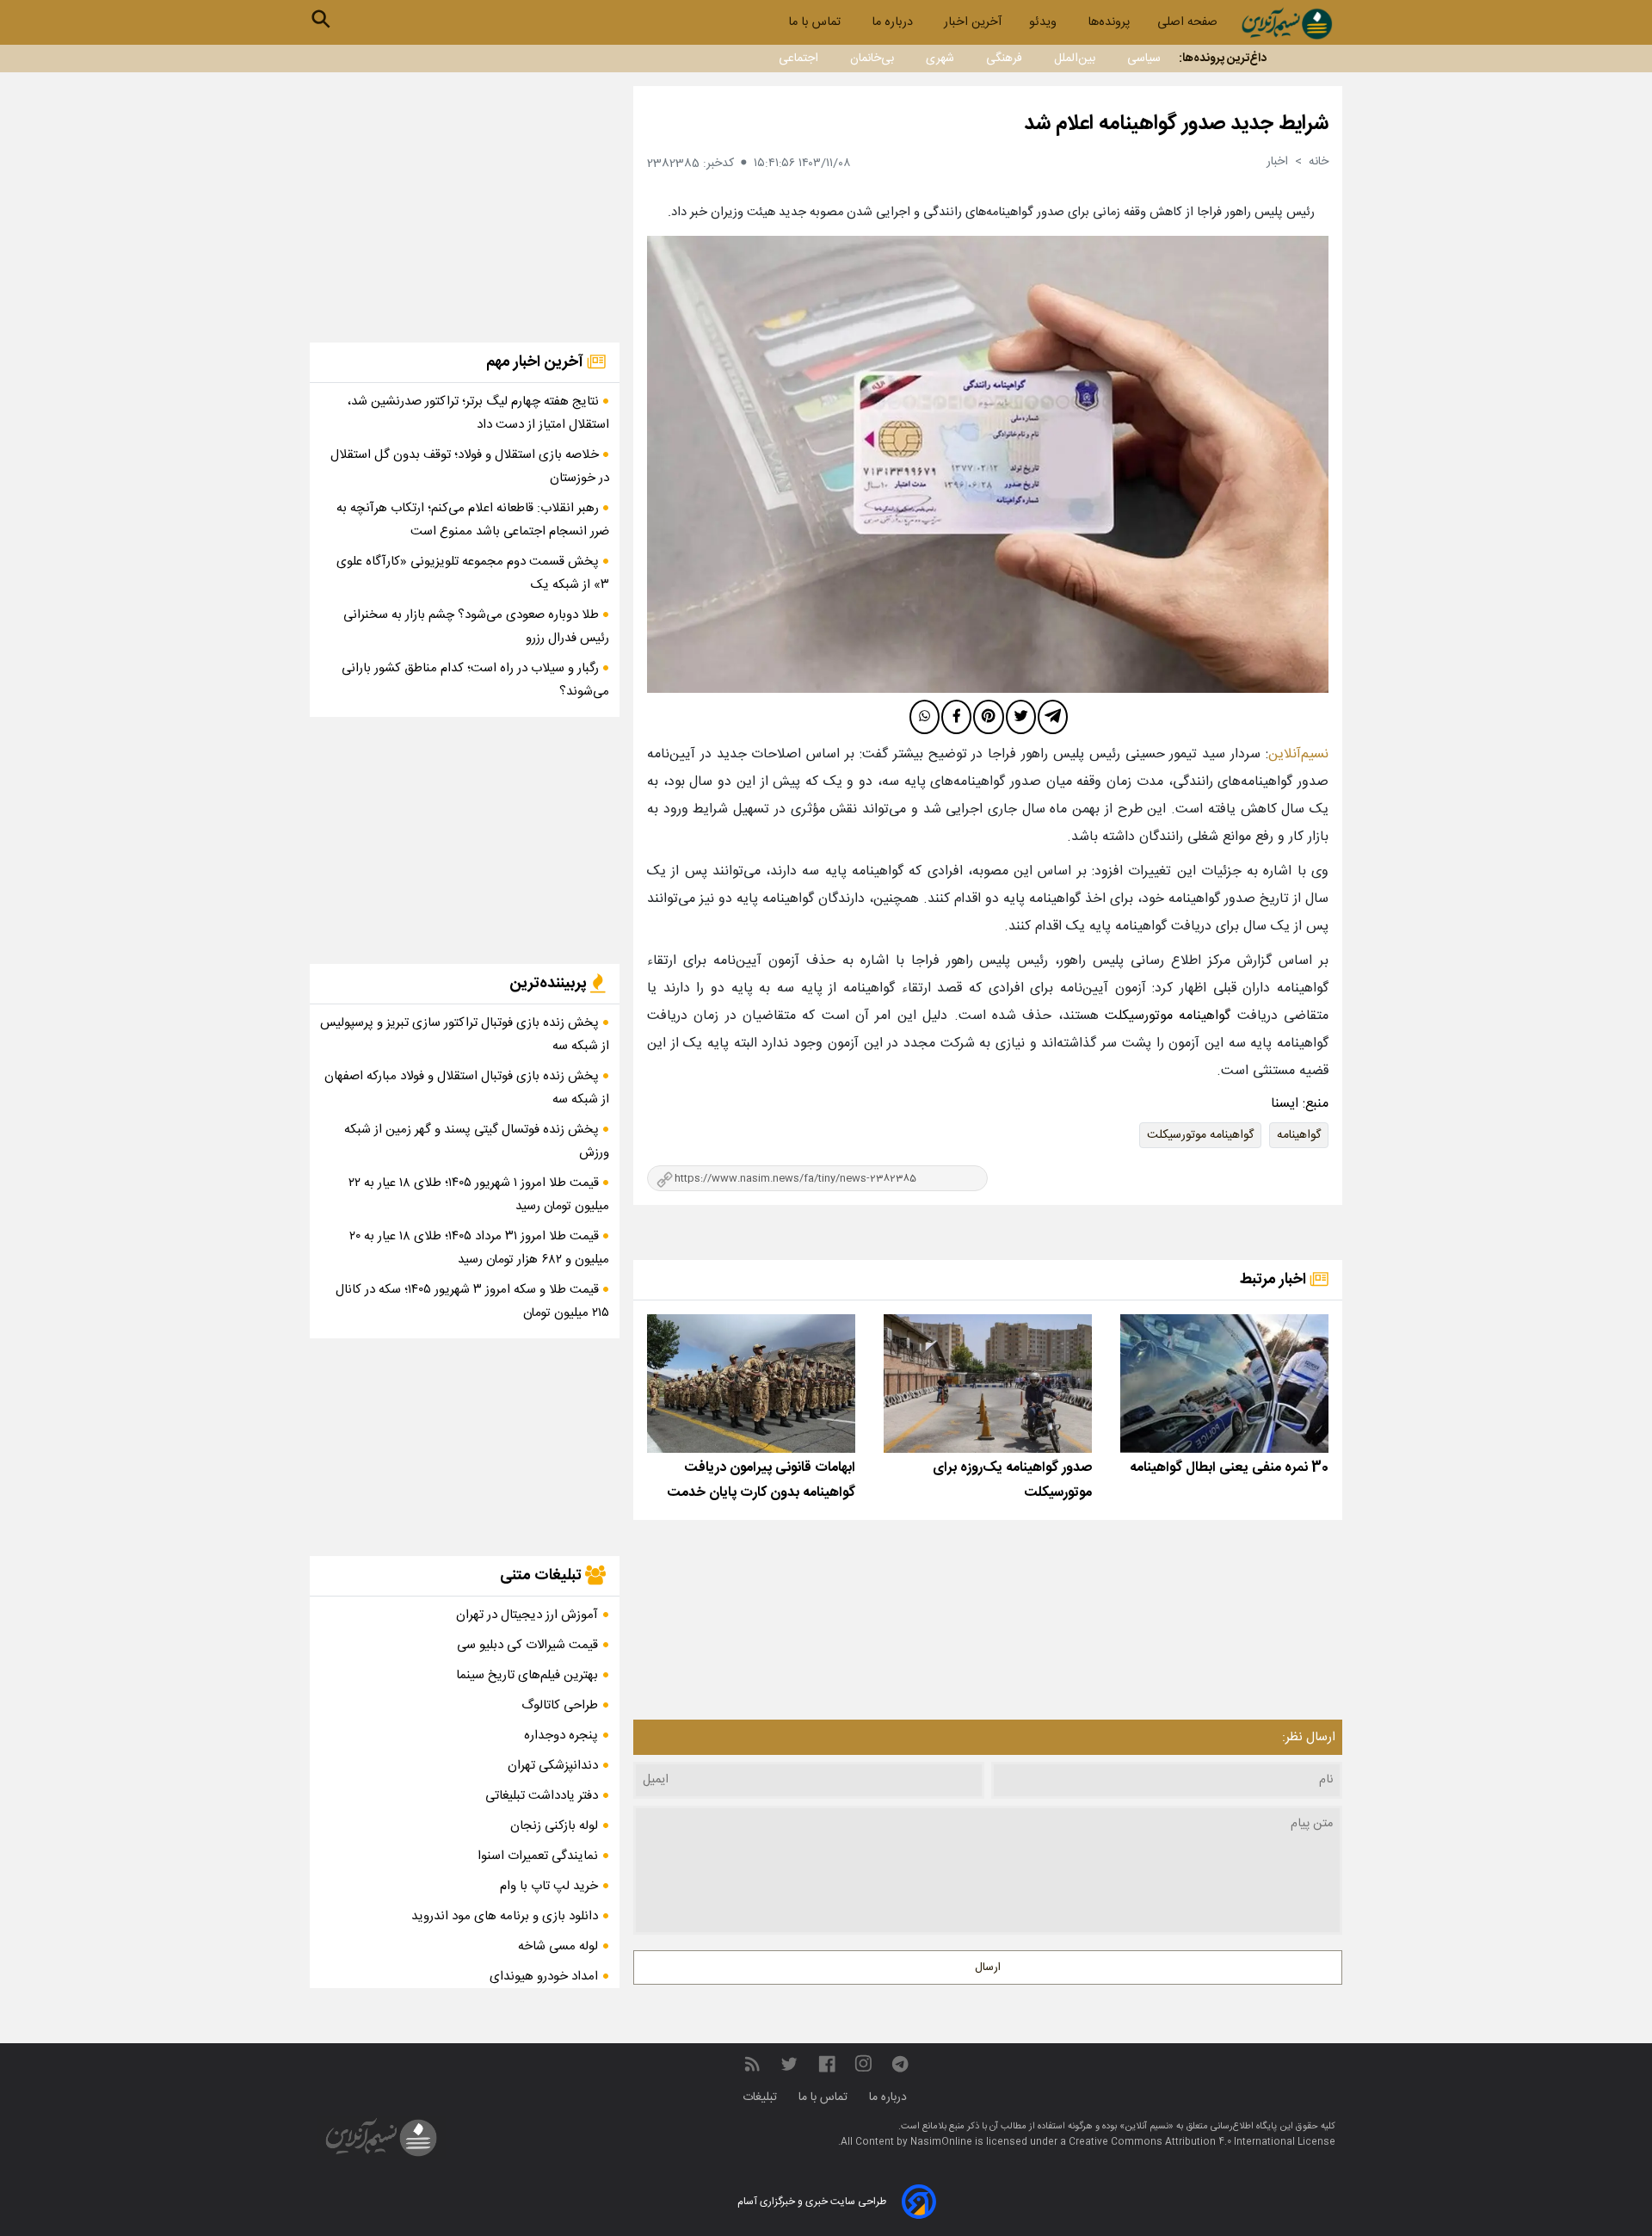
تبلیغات (761, 2097)
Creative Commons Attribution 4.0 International (1183, 2142)
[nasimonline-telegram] (900, 2064)
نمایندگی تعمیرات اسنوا (538, 1856)
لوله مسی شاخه (558, 1946)
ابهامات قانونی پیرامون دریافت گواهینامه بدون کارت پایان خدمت (761, 1480)
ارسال (988, 1967)
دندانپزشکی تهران (553, 1766)
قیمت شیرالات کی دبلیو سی (527, 1645)
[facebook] (956, 717)
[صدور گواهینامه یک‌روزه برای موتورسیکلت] (988, 1384)
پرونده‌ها (1109, 22)
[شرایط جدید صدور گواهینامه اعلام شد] (988, 464)
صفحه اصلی (1187, 22)
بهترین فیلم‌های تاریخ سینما (527, 1675)
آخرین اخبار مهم (536, 362)
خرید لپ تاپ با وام (549, 1886)
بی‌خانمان (872, 59)
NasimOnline (941, 2142)
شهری (940, 59)
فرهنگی (1004, 59)
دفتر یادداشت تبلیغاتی (542, 1796)
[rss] (752, 2064)
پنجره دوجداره (561, 1736)
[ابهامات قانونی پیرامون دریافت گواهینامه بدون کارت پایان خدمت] (751, 1384)
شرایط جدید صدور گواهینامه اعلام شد (1176, 124)
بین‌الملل (1075, 59)
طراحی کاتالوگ (560, 1705)
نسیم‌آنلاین (1298, 754)
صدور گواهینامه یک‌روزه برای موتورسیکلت (1012, 1480)
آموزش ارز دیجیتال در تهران (527, 1615)
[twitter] (1021, 717)
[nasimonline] (827, 2064)
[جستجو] (321, 19)
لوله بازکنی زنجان (554, 1826)
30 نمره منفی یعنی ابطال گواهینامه (1229, 1468)
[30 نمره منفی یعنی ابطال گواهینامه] (1224, 1384)
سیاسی (1144, 59)
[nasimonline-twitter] (789, 2064)
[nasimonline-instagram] (863, 2064)
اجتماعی (798, 59)
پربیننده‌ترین (550, 984)
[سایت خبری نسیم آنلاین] (1287, 24)
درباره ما (894, 22)
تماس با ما (816, 22)
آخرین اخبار (973, 22)
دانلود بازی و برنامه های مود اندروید (505, 1916)
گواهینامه (1299, 1135)
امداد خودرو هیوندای (544, 1977)
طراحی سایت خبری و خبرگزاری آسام (812, 2202)
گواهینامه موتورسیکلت (1200, 1135)
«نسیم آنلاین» (1145, 2127)
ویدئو (1045, 22)
